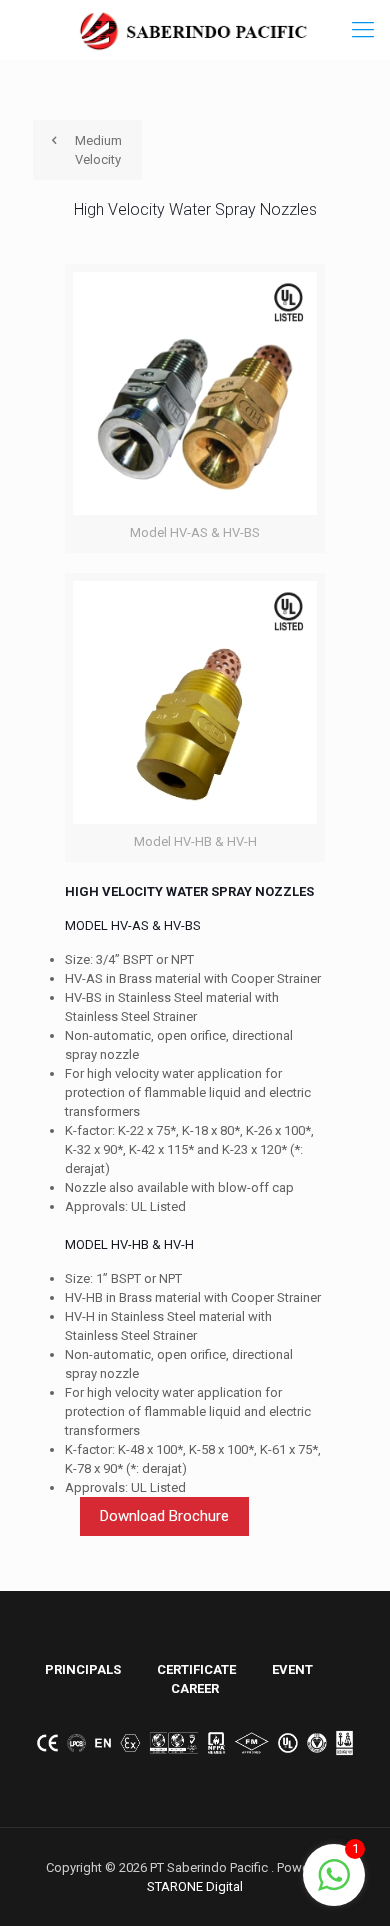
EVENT (292, 1669)
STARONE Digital (195, 1886)
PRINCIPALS (83, 1669)
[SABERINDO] (195, 30)
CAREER (195, 1688)
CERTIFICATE (196, 1669)
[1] (334, 1886)
